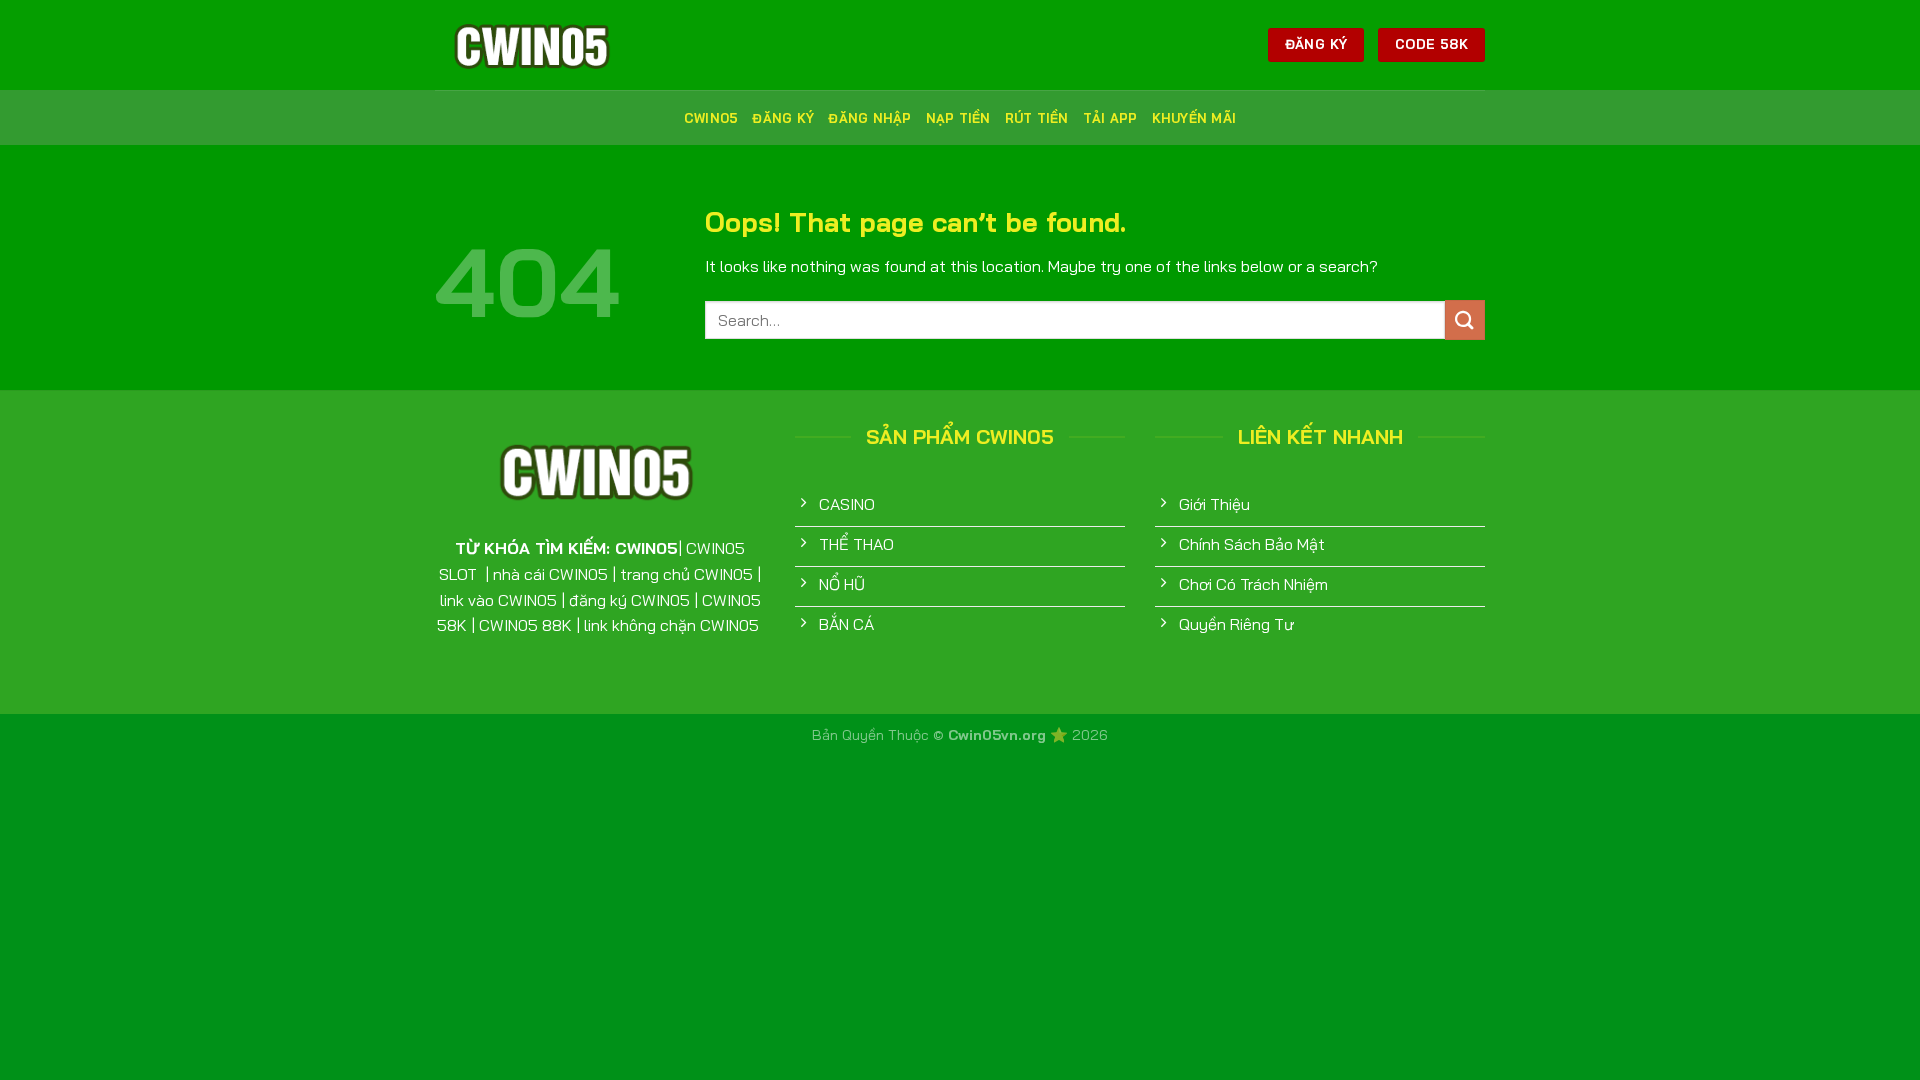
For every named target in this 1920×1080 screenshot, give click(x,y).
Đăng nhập (869, 118)
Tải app (1110, 118)
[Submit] (1465, 319)
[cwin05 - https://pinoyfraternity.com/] (535, 45)
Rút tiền (1037, 118)
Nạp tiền (958, 118)
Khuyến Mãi (1194, 118)
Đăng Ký (783, 118)
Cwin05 (711, 118)
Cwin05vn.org (999, 735)
